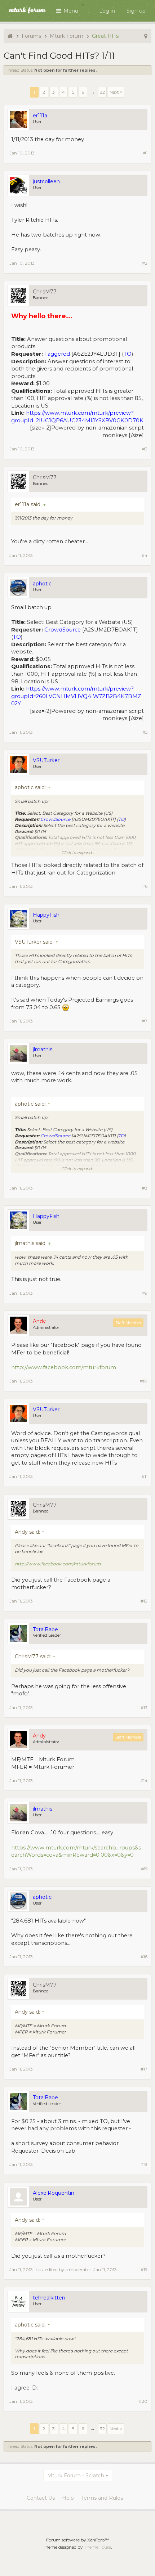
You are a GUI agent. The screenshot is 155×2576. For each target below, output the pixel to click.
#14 (144, 1781)
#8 (145, 1188)
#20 (143, 2401)
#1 (145, 153)
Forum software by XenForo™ (77, 2540)
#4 (145, 555)
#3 (145, 449)
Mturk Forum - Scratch (76, 2476)
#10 (144, 1381)
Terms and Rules (102, 2498)
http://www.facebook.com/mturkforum (64, 1367)
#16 (144, 1957)
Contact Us (41, 2498)
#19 (144, 2269)
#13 (144, 1707)
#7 (145, 1021)
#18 (144, 2164)
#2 (145, 263)
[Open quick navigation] (146, 36)
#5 (145, 732)
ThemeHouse (98, 2547)
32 (102, 92)
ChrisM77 (45, 292)
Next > (116, 92)
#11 (145, 1476)
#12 (144, 1601)
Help (68, 2498)
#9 (145, 1293)
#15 (144, 1869)
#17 (144, 2069)
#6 (145, 886)
